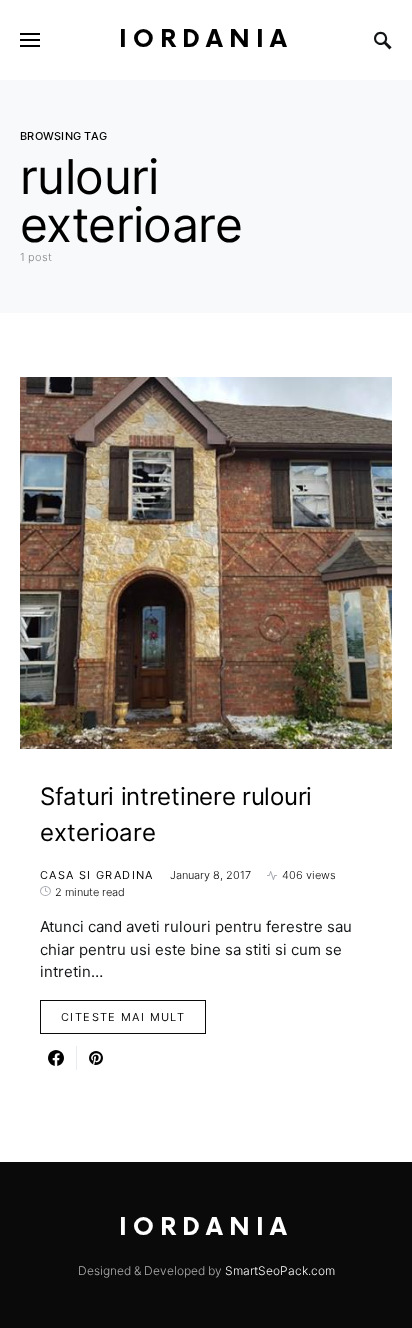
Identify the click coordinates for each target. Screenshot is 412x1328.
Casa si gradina (97, 875)
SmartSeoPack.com (280, 1270)
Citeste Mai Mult (123, 1017)
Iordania (206, 39)
